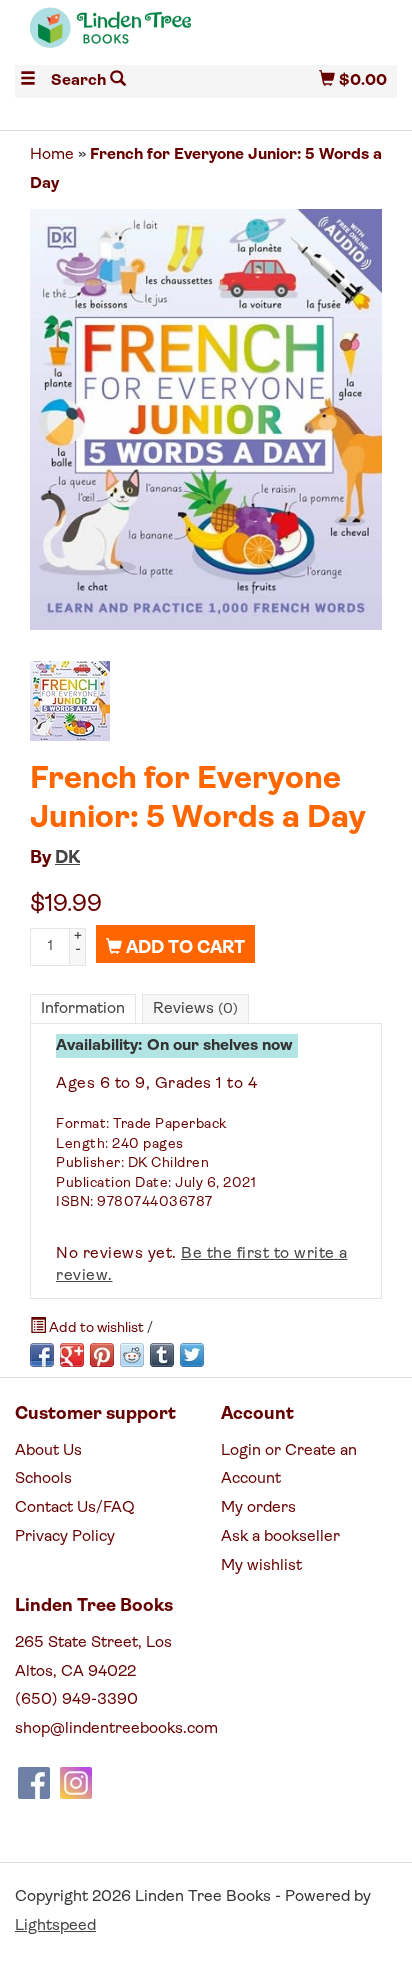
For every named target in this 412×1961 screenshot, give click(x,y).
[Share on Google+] (72, 1355)
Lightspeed (55, 1926)
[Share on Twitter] (192, 1355)
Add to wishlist (96, 1328)
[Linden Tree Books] (110, 36)
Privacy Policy (65, 1537)
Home (52, 155)
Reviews (195, 1009)
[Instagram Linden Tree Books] (76, 1783)
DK (67, 859)
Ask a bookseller (280, 1537)
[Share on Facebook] (42, 1355)
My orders (258, 1508)
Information (83, 1009)
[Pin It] (102, 1355)
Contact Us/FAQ (75, 1508)
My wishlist (261, 1566)
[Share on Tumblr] (162, 1355)
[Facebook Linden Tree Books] (34, 1783)
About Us (48, 1451)
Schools (43, 1479)
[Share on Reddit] (132, 1355)
